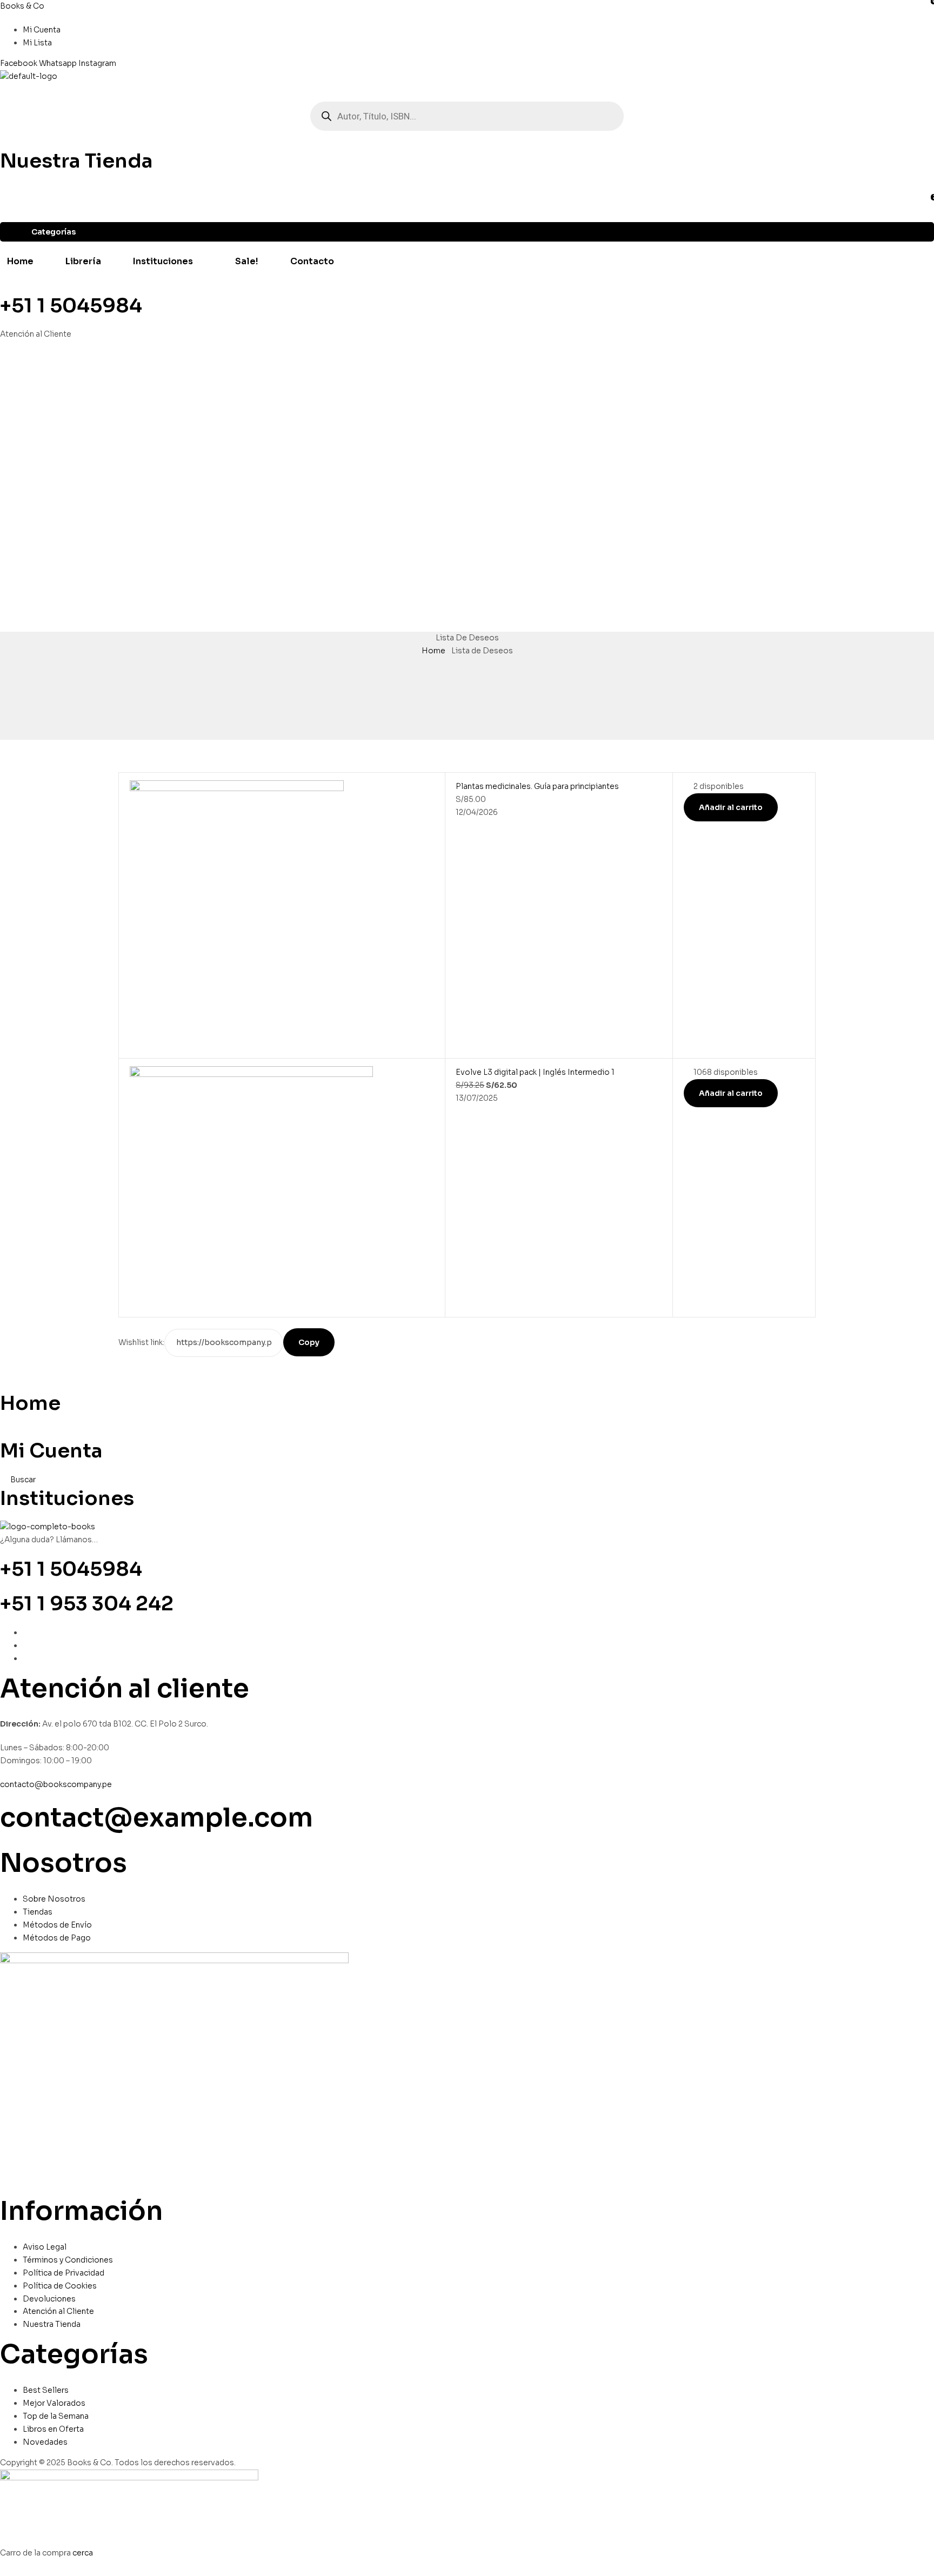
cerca (83, 2553)
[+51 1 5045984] (3, 287)
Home (433, 651)
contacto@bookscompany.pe (56, 1784)
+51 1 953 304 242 (87, 1604)
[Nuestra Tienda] (3, 142)
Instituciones (67, 1498)
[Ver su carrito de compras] (4, 89)
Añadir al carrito (731, 807)
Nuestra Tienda (76, 161)
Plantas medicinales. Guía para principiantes (537, 786)
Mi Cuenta (51, 1451)
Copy (309, 1342)
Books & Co (22, 6)
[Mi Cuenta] (3, 1432)
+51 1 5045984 (71, 306)
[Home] (3, 1384)
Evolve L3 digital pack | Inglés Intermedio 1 (535, 1072)
